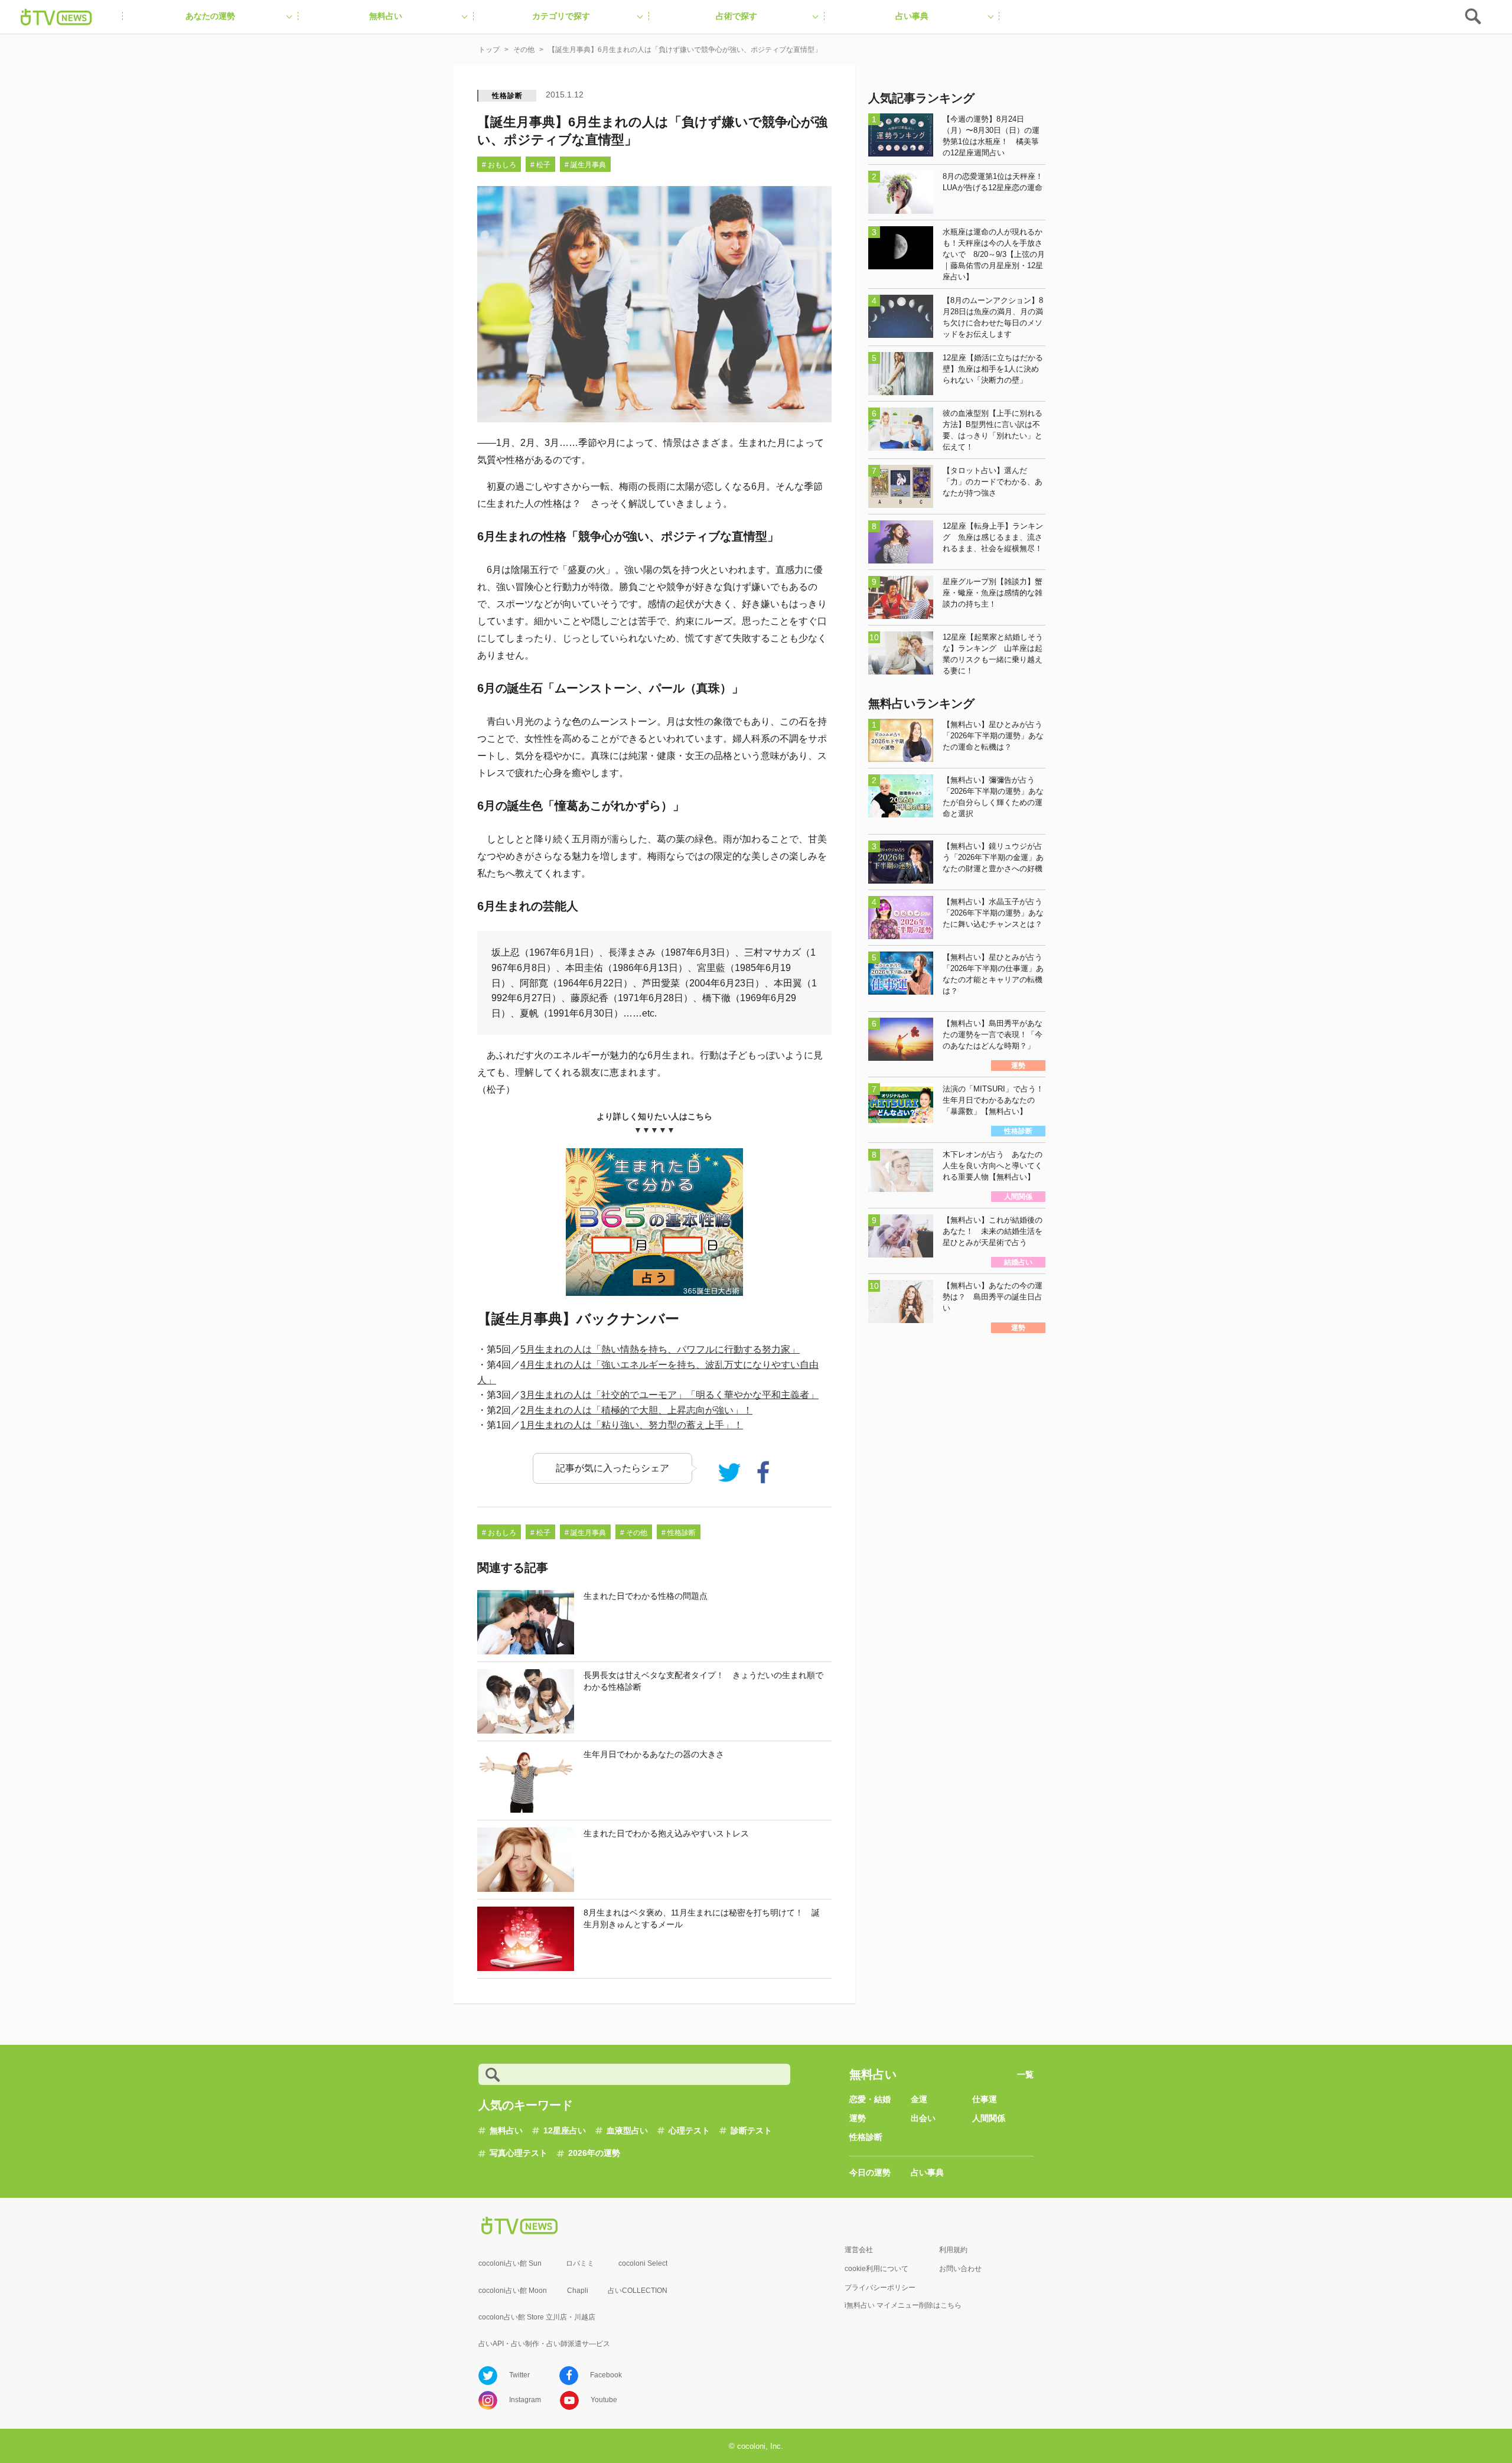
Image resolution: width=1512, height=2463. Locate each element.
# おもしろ (499, 165)
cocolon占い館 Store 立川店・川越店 (537, 2317)
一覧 (1025, 2074)
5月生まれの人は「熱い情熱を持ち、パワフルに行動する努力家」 (660, 1349)
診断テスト (751, 2130)
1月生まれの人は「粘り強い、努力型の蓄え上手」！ (632, 1425)
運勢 (858, 2118)
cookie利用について (876, 2269)
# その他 (634, 1533)
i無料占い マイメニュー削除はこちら (903, 2305)
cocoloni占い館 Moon (513, 2291)
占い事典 (927, 2172)
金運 (919, 2099)
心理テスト (689, 2130)
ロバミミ (580, 2263)
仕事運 (985, 2099)
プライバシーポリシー (880, 2288)
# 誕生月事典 (585, 165)
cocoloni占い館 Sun (510, 2263)
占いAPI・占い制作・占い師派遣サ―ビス (544, 2344)
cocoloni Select (643, 2263)
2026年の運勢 (594, 2153)
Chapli (578, 2291)
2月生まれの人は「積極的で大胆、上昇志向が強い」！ (636, 1410)
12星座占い (565, 2130)
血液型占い (627, 2130)
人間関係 (989, 2118)
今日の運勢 (870, 2172)
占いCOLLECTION (638, 2291)
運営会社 (859, 2250)
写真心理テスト (519, 2153)
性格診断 (507, 96)
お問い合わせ (960, 2269)
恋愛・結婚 (870, 2099)
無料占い (506, 2130)
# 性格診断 (679, 1533)
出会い (923, 2118)
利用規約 (953, 2250)
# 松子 (540, 165)
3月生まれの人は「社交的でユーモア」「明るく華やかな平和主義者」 (669, 1395)
